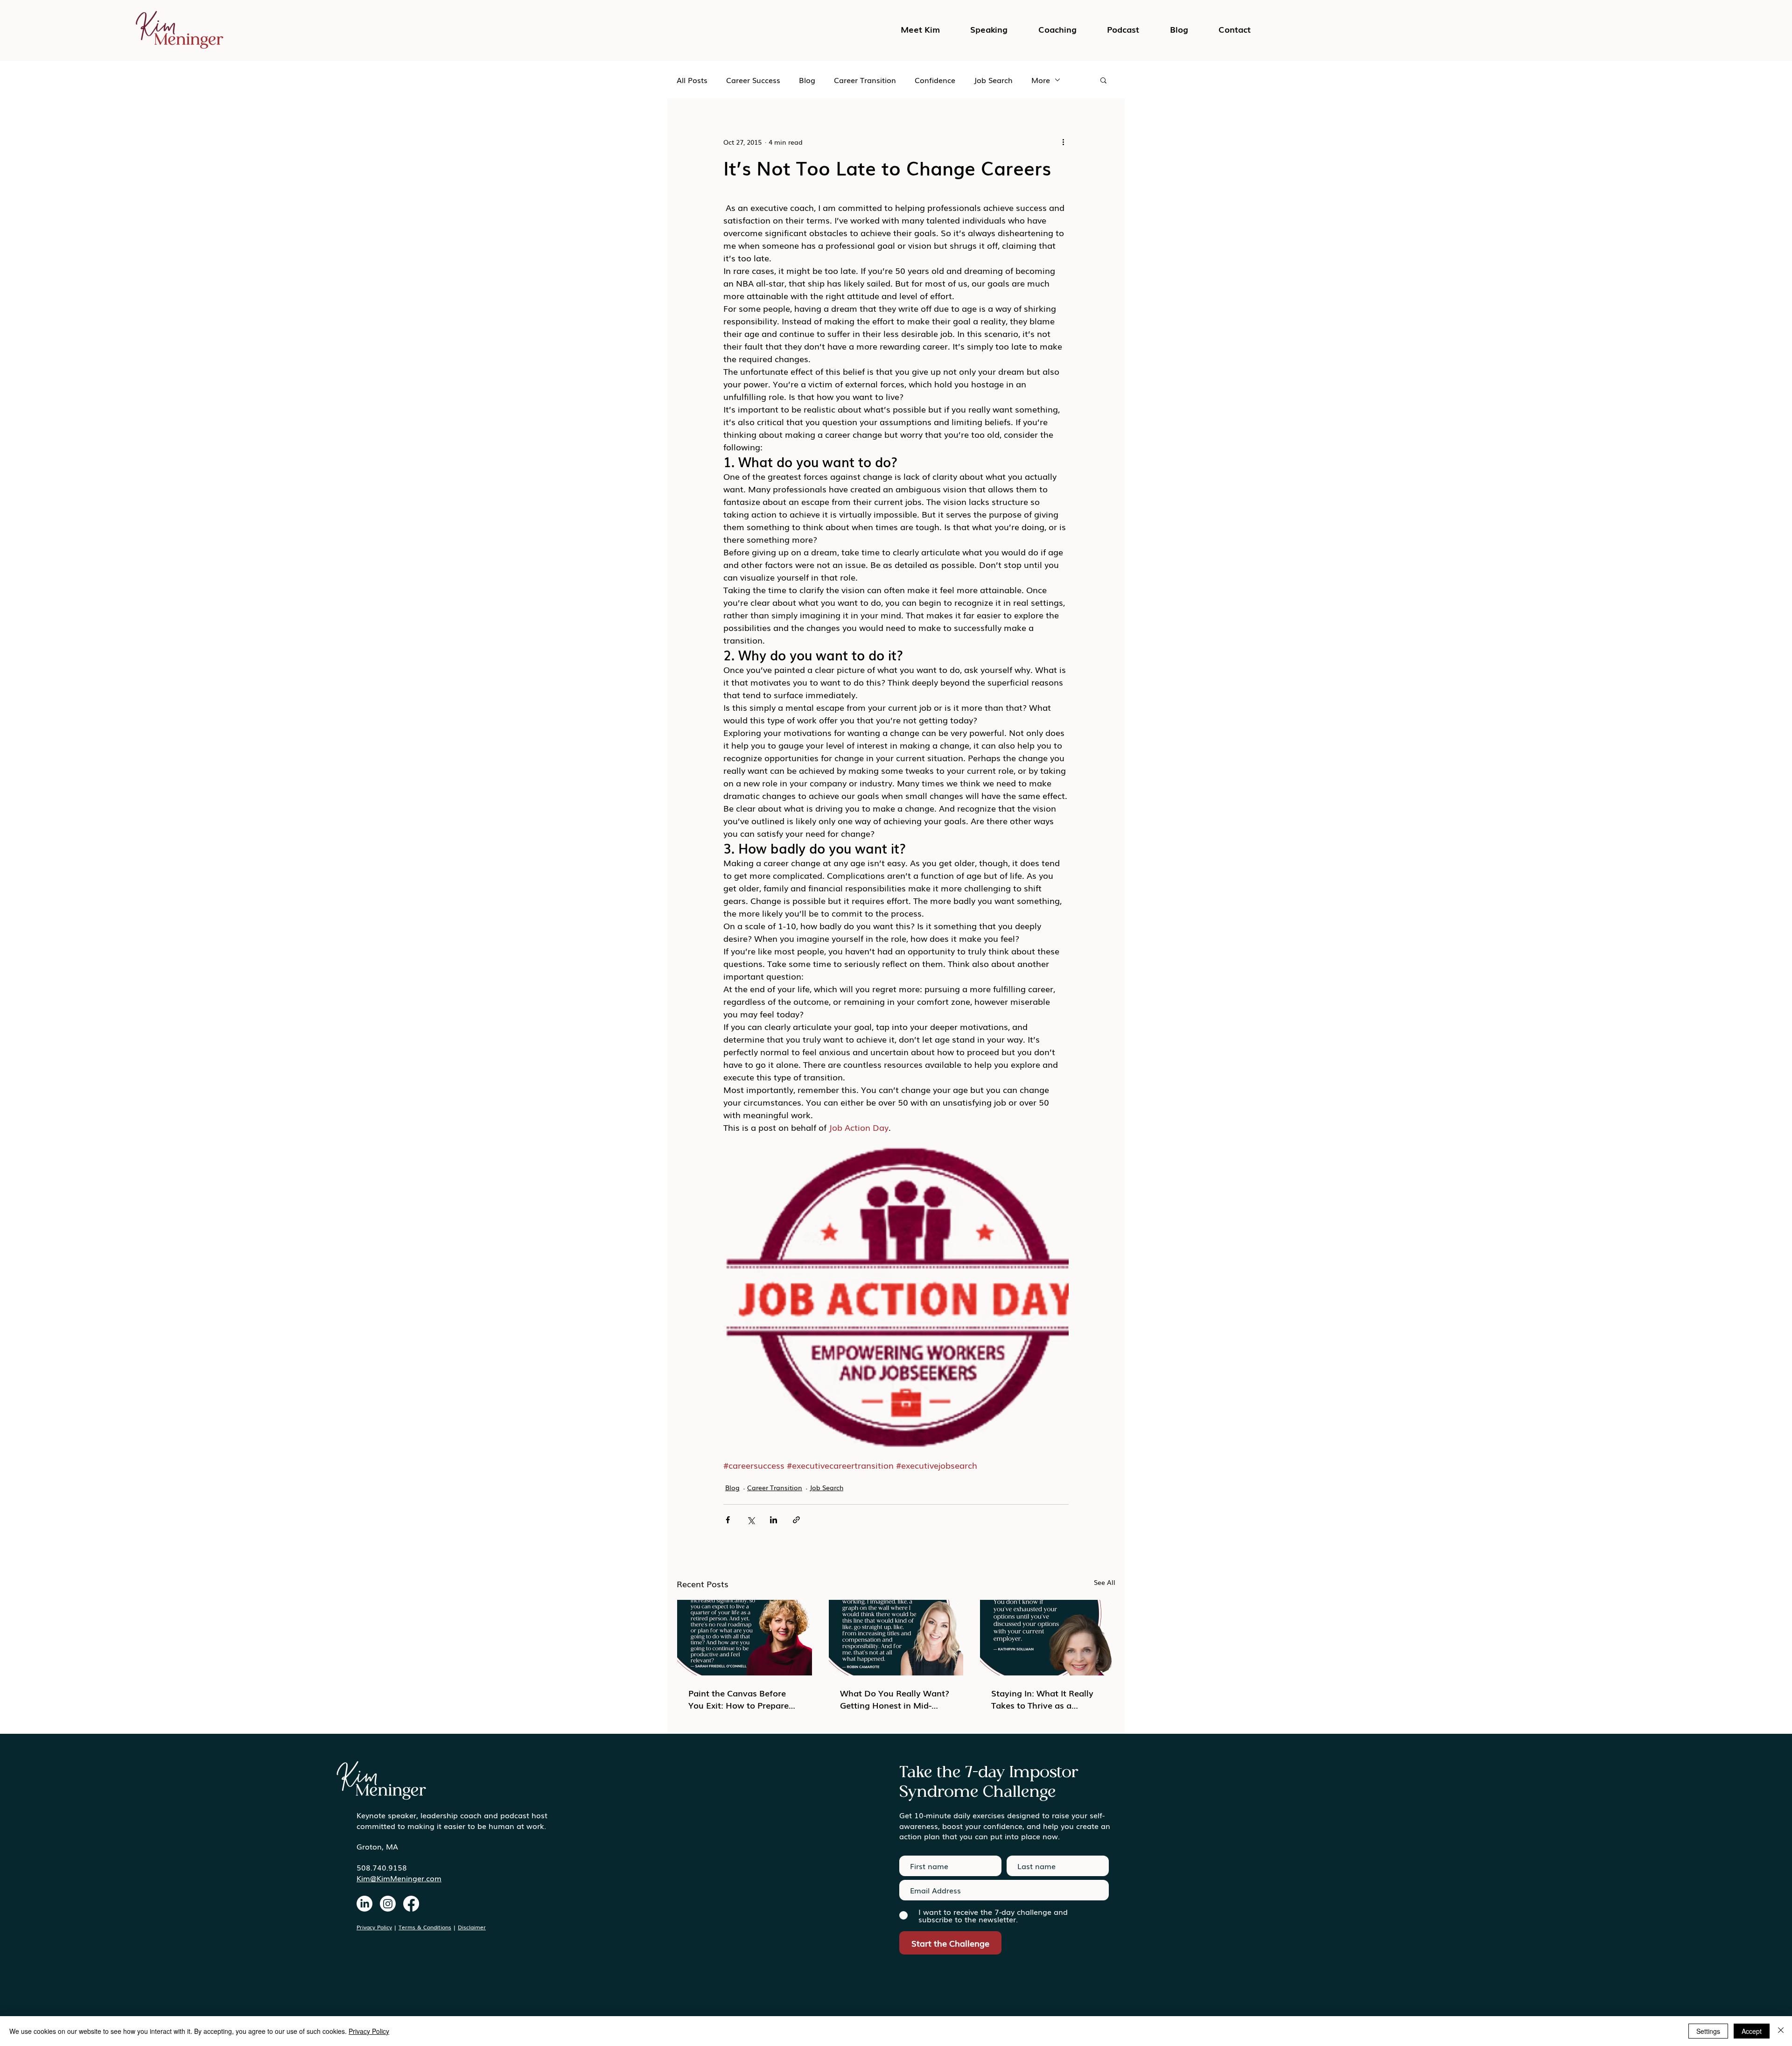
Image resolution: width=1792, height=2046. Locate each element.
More (1041, 80)
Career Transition (865, 80)
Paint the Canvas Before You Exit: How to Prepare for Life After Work (738, 1699)
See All (1105, 1582)
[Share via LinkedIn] (773, 1520)
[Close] (1781, 2031)
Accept (1752, 2031)
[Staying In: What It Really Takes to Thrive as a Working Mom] (1047, 1638)
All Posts (692, 80)
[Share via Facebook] (728, 1520)
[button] (1123, 29)
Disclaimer (472, 1927)
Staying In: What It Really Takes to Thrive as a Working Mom (1042, 1699)
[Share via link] (796, 1520)
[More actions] (1063, 142)
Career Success (753, 80)
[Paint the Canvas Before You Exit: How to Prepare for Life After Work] (745, 1638)
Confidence (935, 80)
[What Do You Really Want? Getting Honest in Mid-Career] (896, 1638)
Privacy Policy (374, 1927)
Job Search (993, 80)
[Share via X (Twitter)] (751, 1520)
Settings (1708, 2031)
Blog (807, 80)
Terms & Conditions (425, 1927)
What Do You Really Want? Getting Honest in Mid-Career (895, 1699)
